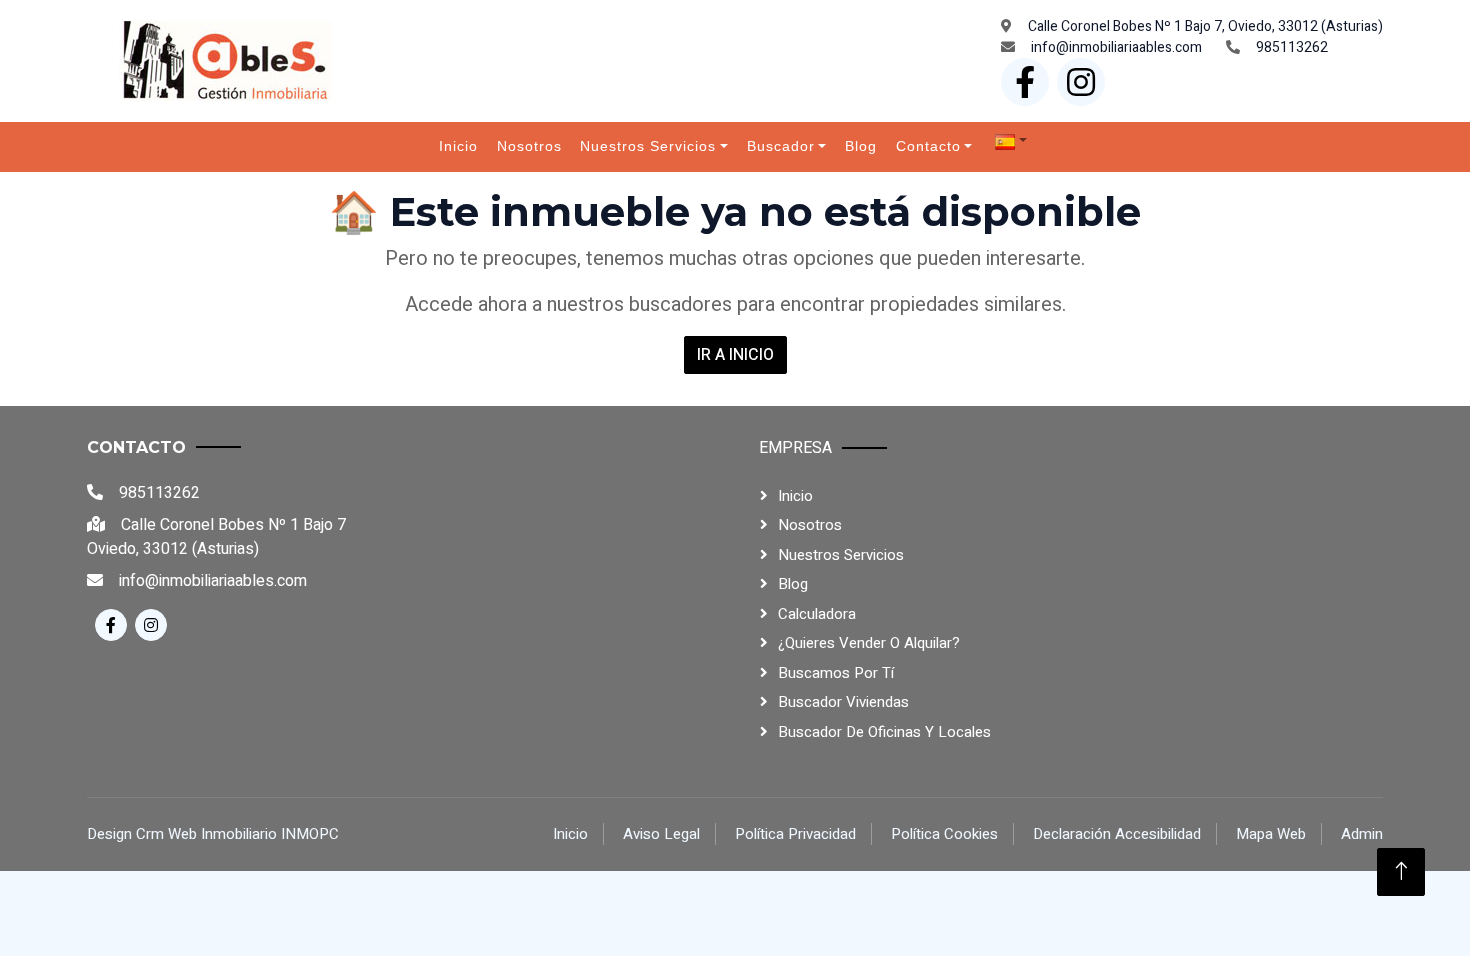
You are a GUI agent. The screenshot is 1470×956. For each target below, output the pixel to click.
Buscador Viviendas (843, 702)
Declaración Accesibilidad (1117, 834)
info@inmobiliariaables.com (1116, 47)
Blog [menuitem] (861, 146)
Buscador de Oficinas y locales (884, 732)
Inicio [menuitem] (458, 146)
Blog (793, 584)
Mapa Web (1271, 834)
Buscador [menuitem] (781, 146)
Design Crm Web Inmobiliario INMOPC (213, 834)
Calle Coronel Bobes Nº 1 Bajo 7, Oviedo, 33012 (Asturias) (1205, 26)
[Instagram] (1081, 82)
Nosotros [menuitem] (529, 146)
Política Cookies (944, 834)
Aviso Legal (661, 834)
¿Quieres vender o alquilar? (869, 643)
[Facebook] (1025, 82)
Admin (1362, 834)
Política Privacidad (795, 834)
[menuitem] (1011, 141)
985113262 (1292, 47)
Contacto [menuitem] (928, 146)
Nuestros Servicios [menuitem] (648, 146)
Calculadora (817, 614)
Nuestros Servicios (841, 555)
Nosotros (810, 525)
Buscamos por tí (836, 673)
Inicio (795, 496)
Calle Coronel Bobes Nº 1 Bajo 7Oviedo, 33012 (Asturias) (216, 537)
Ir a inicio (735, 355)
